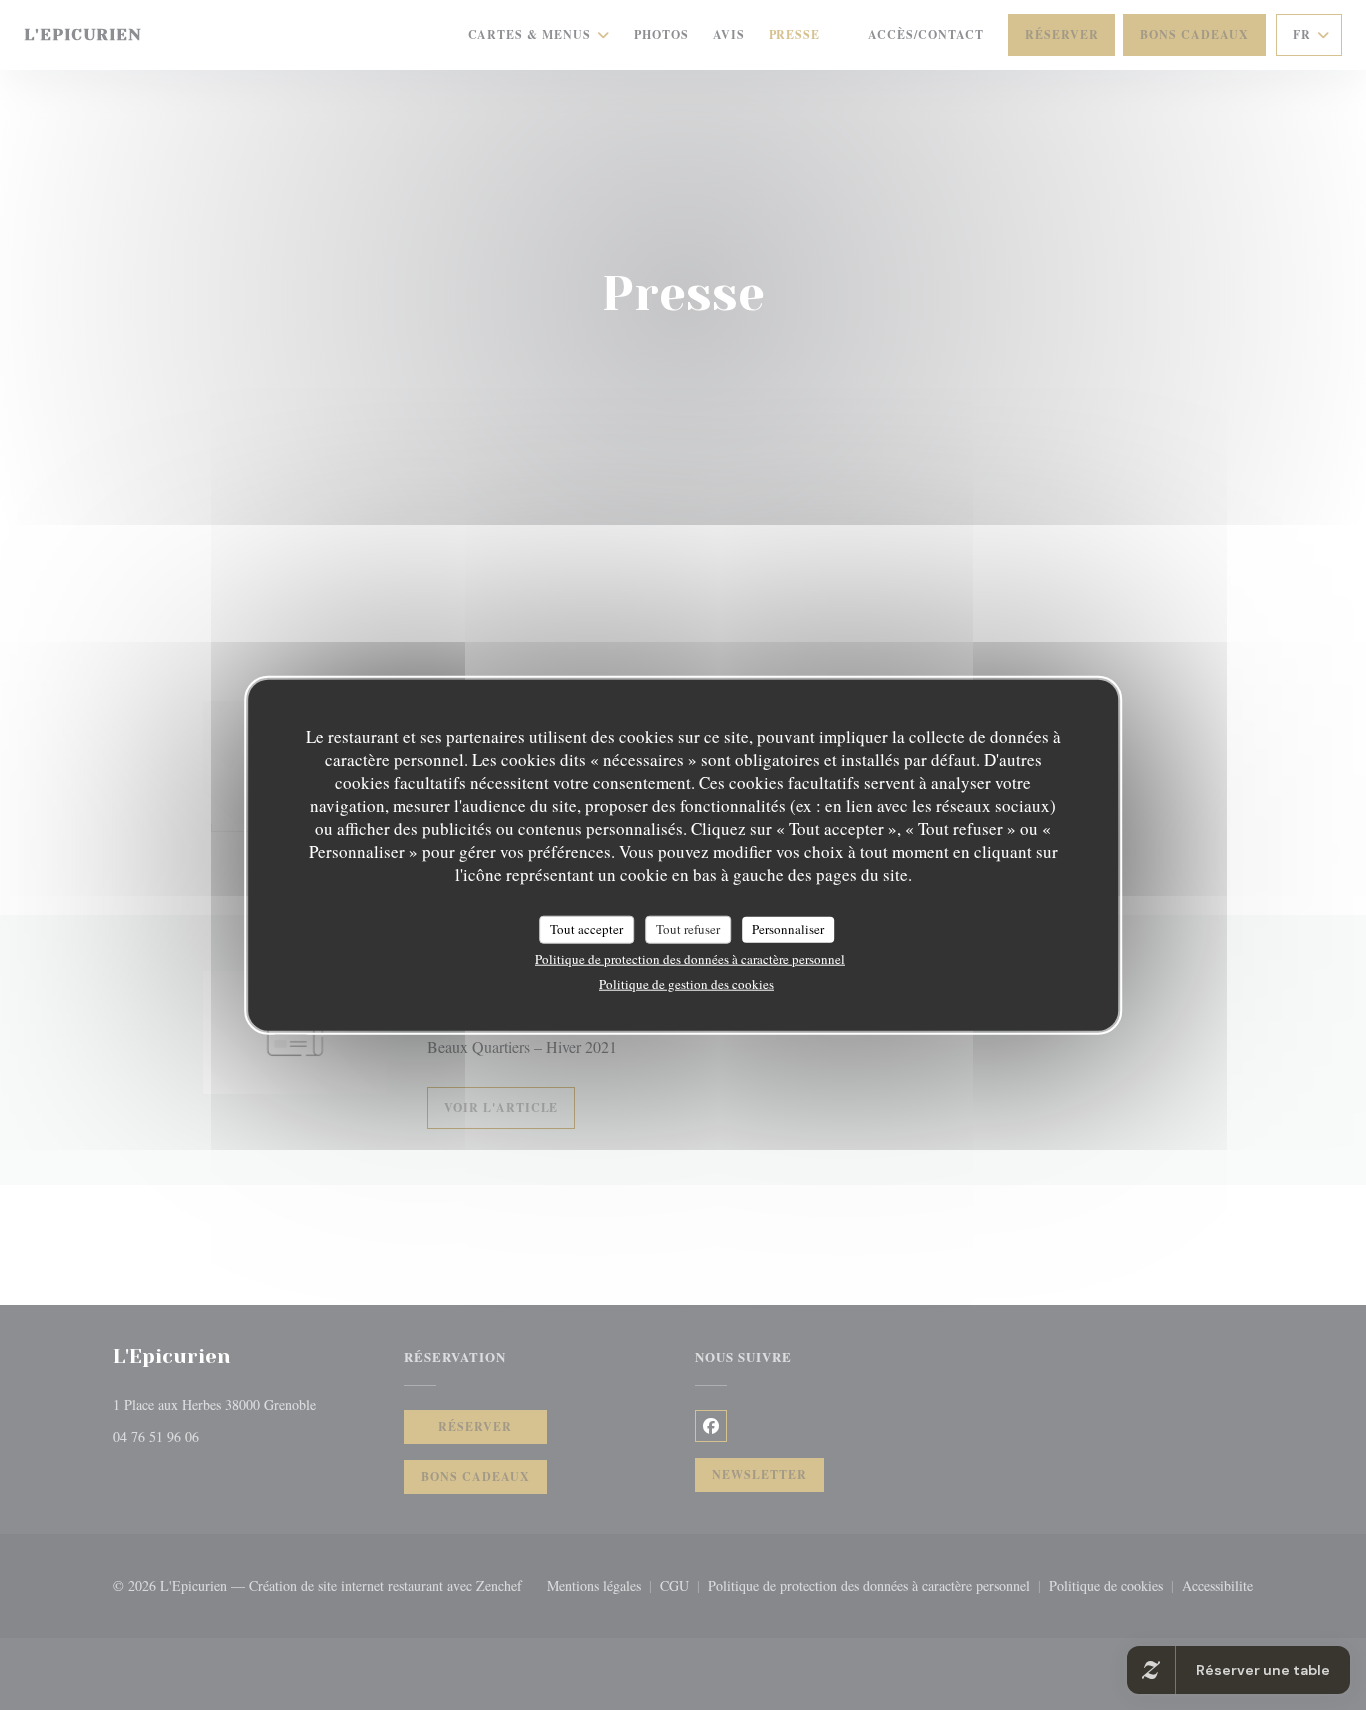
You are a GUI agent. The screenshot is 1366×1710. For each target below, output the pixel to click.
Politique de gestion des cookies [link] (686, 983)
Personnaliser (788, 929)
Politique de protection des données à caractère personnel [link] (690, 958)
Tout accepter (586, 929)
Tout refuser (688, 929)
